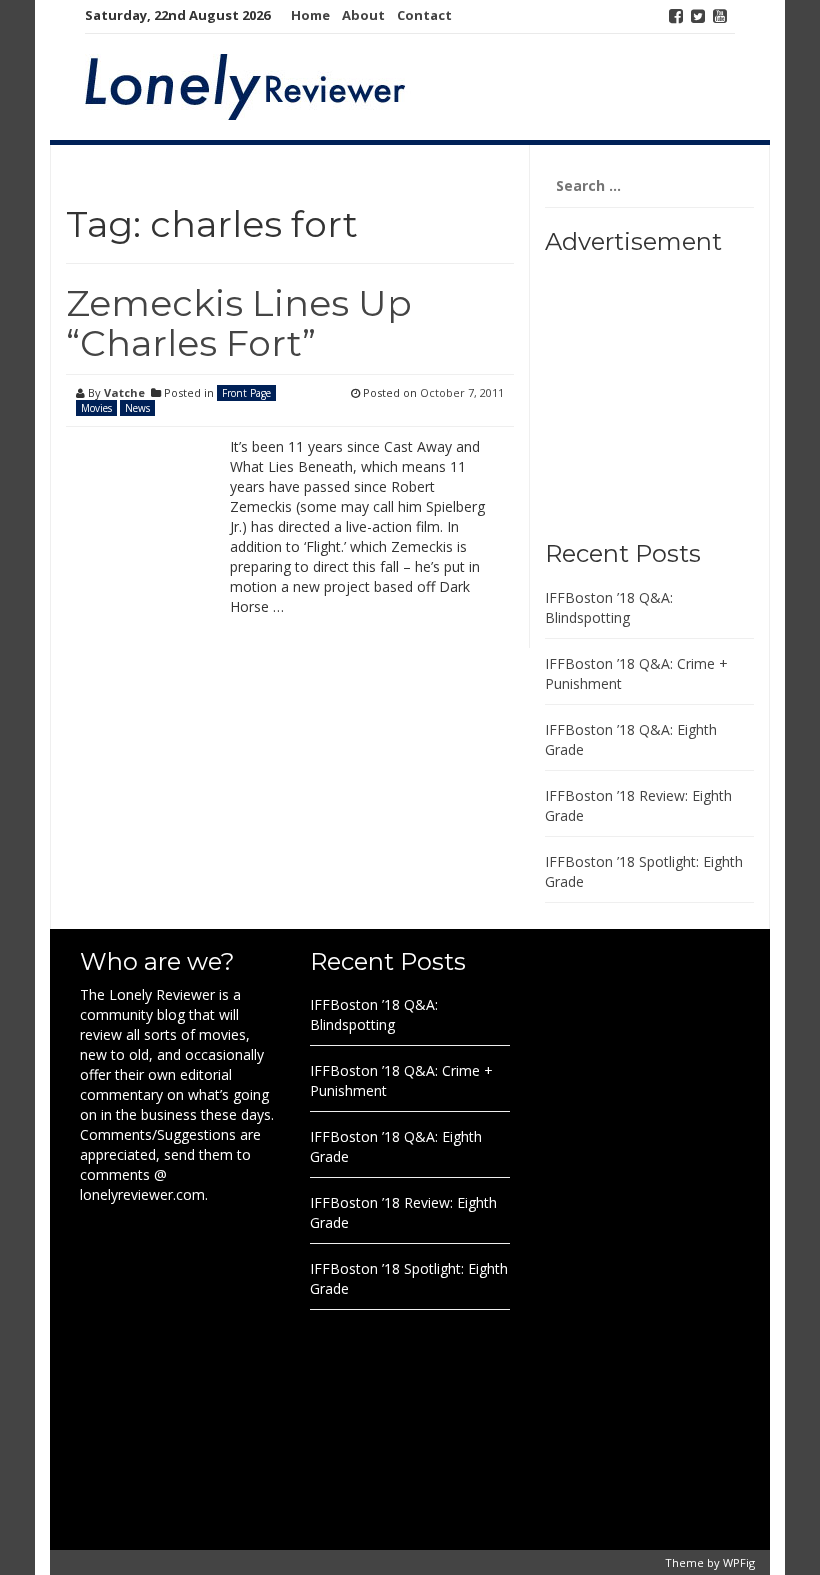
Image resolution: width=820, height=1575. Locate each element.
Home (310, 15)
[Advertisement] (670, 390)
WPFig (739, 1562)
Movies (96, 408)
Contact (424, 15)
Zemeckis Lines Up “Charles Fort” (239, 323)
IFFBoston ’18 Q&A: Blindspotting (609, 607)
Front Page (246, 393)
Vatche (124, 392)
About (363, 15)
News (137, 408)
